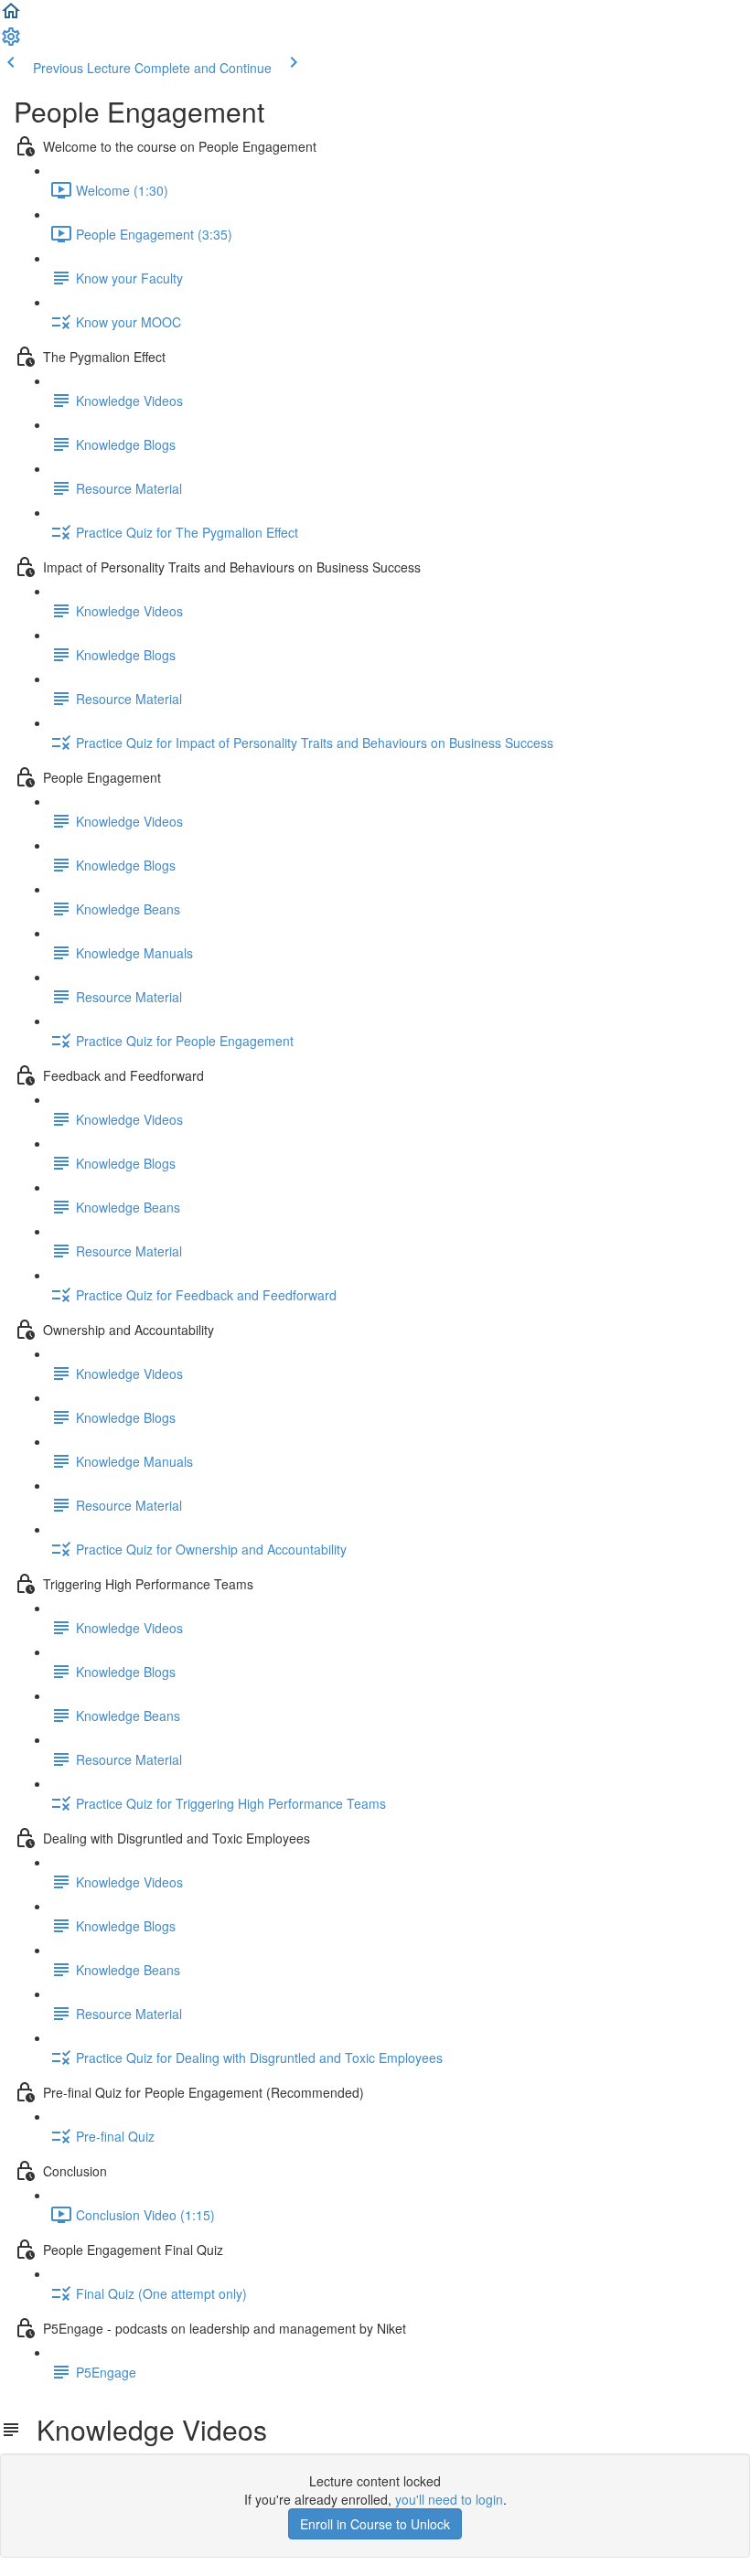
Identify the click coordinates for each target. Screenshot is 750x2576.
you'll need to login (449, 2499)
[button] (11, 16)
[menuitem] (11, 42)
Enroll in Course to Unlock (375, 2524)
